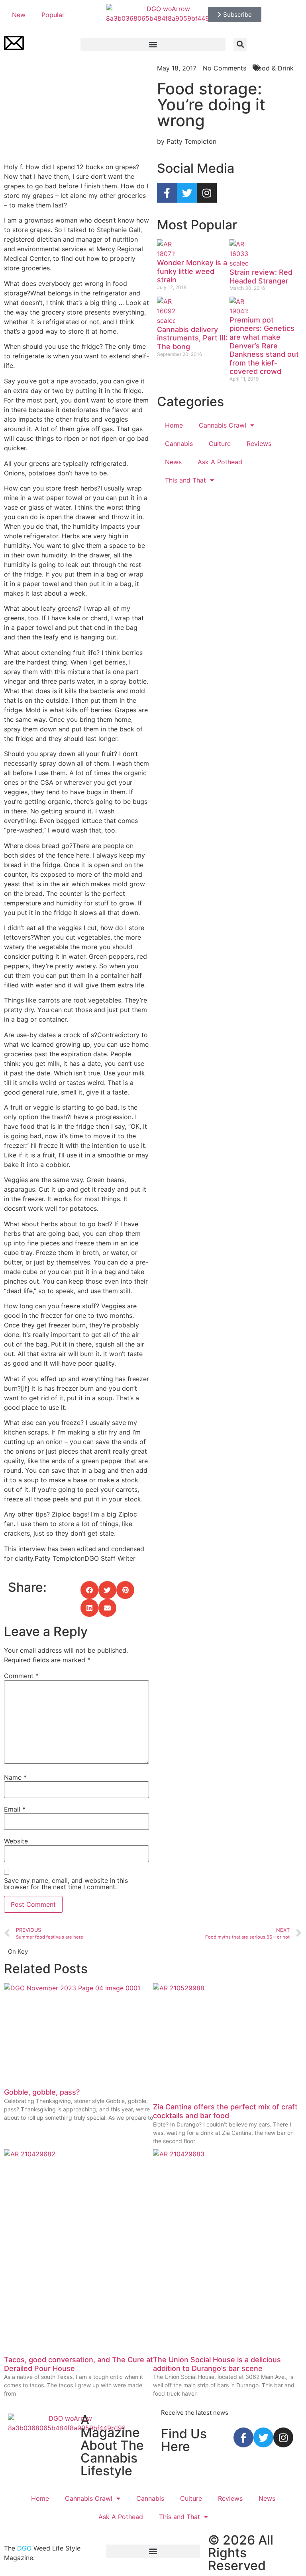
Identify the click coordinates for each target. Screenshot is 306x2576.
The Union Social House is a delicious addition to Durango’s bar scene (217, 2364)
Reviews (259, 444)
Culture (220, 444)
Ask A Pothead (220, 462)
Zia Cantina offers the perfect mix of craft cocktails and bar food (225, 2111)
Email (15, 1809)
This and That (185, 480)
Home (174, 425)
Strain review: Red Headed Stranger (261, 277)
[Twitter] (187, 193)
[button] (153, 44)
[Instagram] (207, 193)
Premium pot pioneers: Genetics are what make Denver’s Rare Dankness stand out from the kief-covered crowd (264, 346)
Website (16, 1841)
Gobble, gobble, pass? (42, 2092)
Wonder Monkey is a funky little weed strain (192, 271)
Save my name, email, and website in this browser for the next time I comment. (66, 1884)
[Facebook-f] (167, 193)
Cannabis (179, 444)
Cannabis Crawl (223, 425)
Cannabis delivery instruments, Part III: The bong (192, 338)
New (19, 15)
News (173, 462)
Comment (21, 1676)
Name (15, 1777)
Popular (53, 15)
